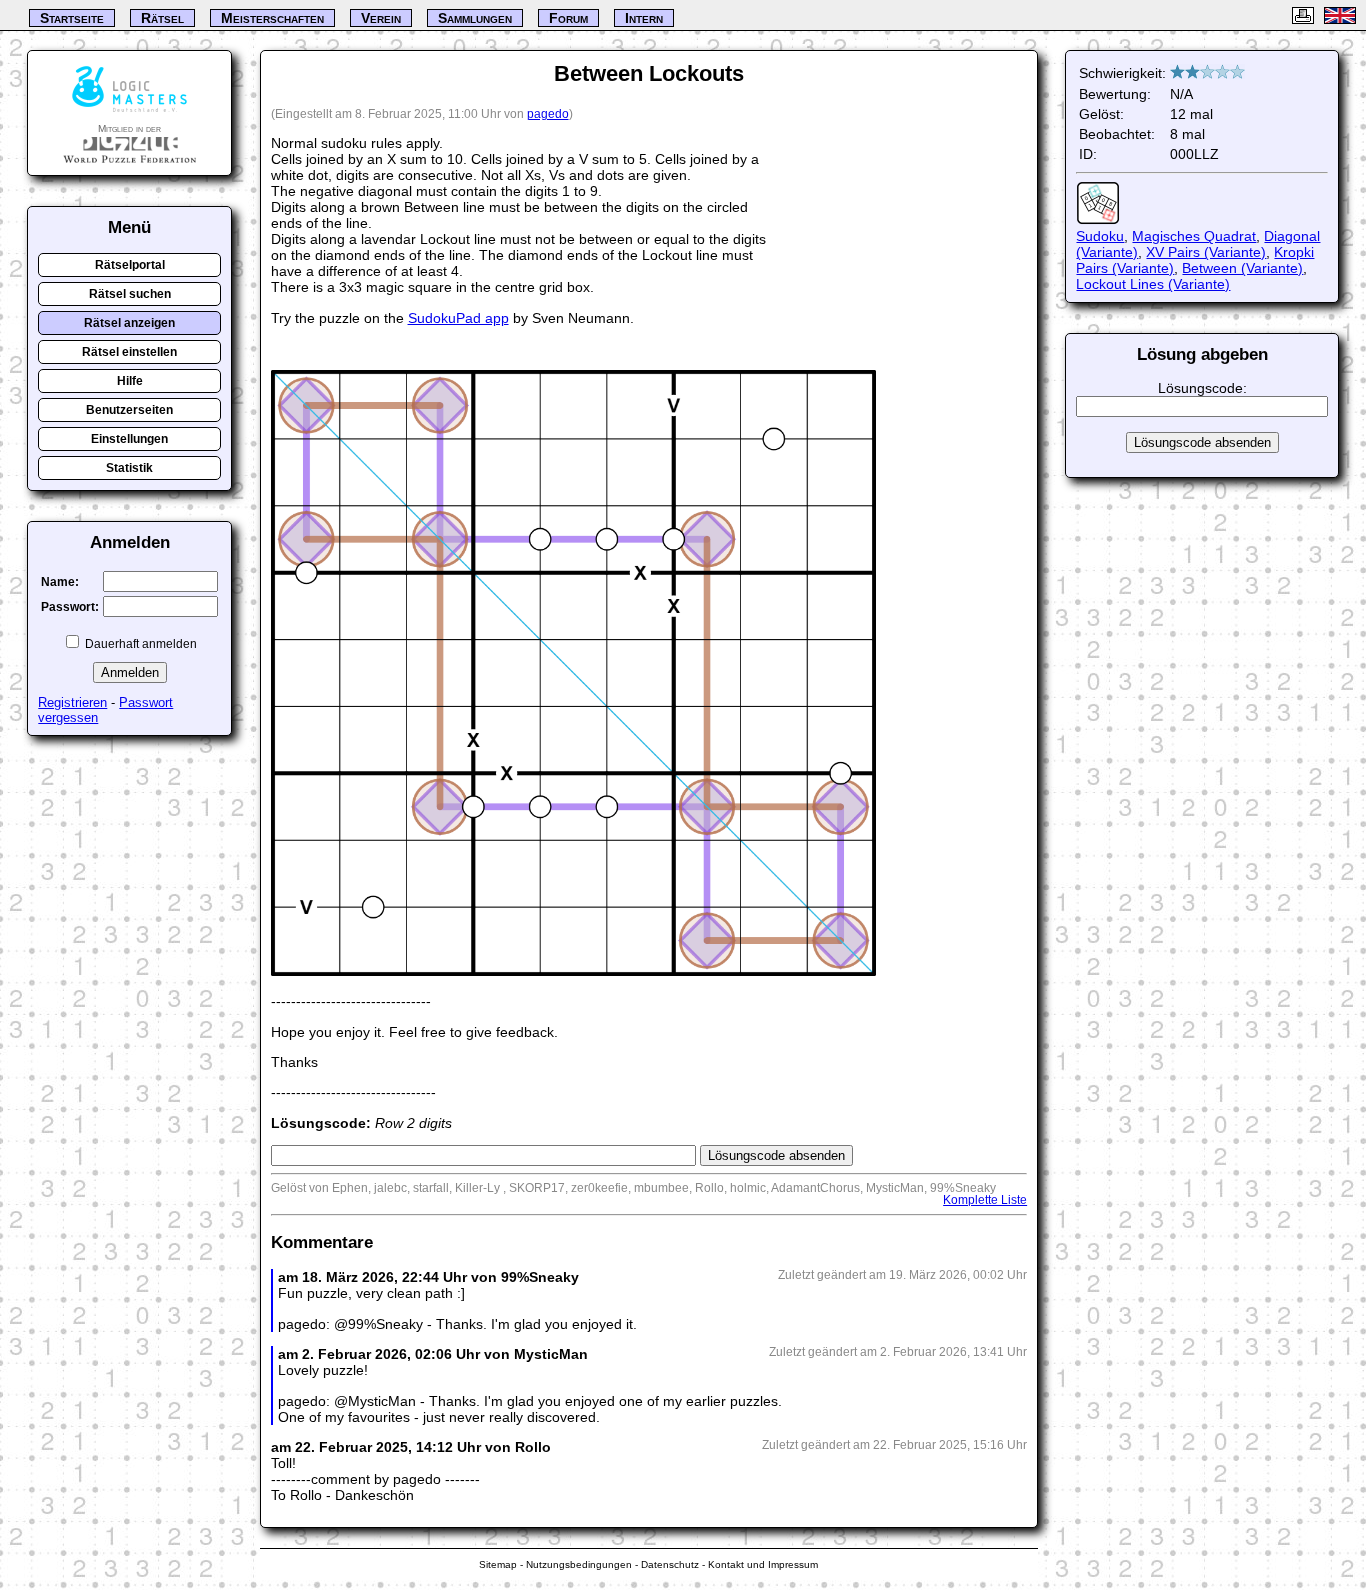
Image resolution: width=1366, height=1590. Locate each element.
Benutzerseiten (129, 410)
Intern (644, 18)
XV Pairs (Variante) (1206, 252)
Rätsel (162, 18)
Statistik (129, 468)
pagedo (548, 114)
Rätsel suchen (130, 294)
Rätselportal (130, 265)
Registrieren (72, 702)
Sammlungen (475, 18)
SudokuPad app (458, 318)
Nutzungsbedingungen (579, 1564)
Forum (568, 18)
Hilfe (130, 381)
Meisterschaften (272, 18)
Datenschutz (670, 1564)
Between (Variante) (1242, 268)
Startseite (72, 18)
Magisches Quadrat (1194, 236)
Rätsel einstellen (129, 352)
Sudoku (1100, 236)
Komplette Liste (985, 1200)
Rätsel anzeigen (129, 323)
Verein (381, 18)
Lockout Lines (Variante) (1153, 284)
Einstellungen (129, 439)
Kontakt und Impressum (763, 1564)
